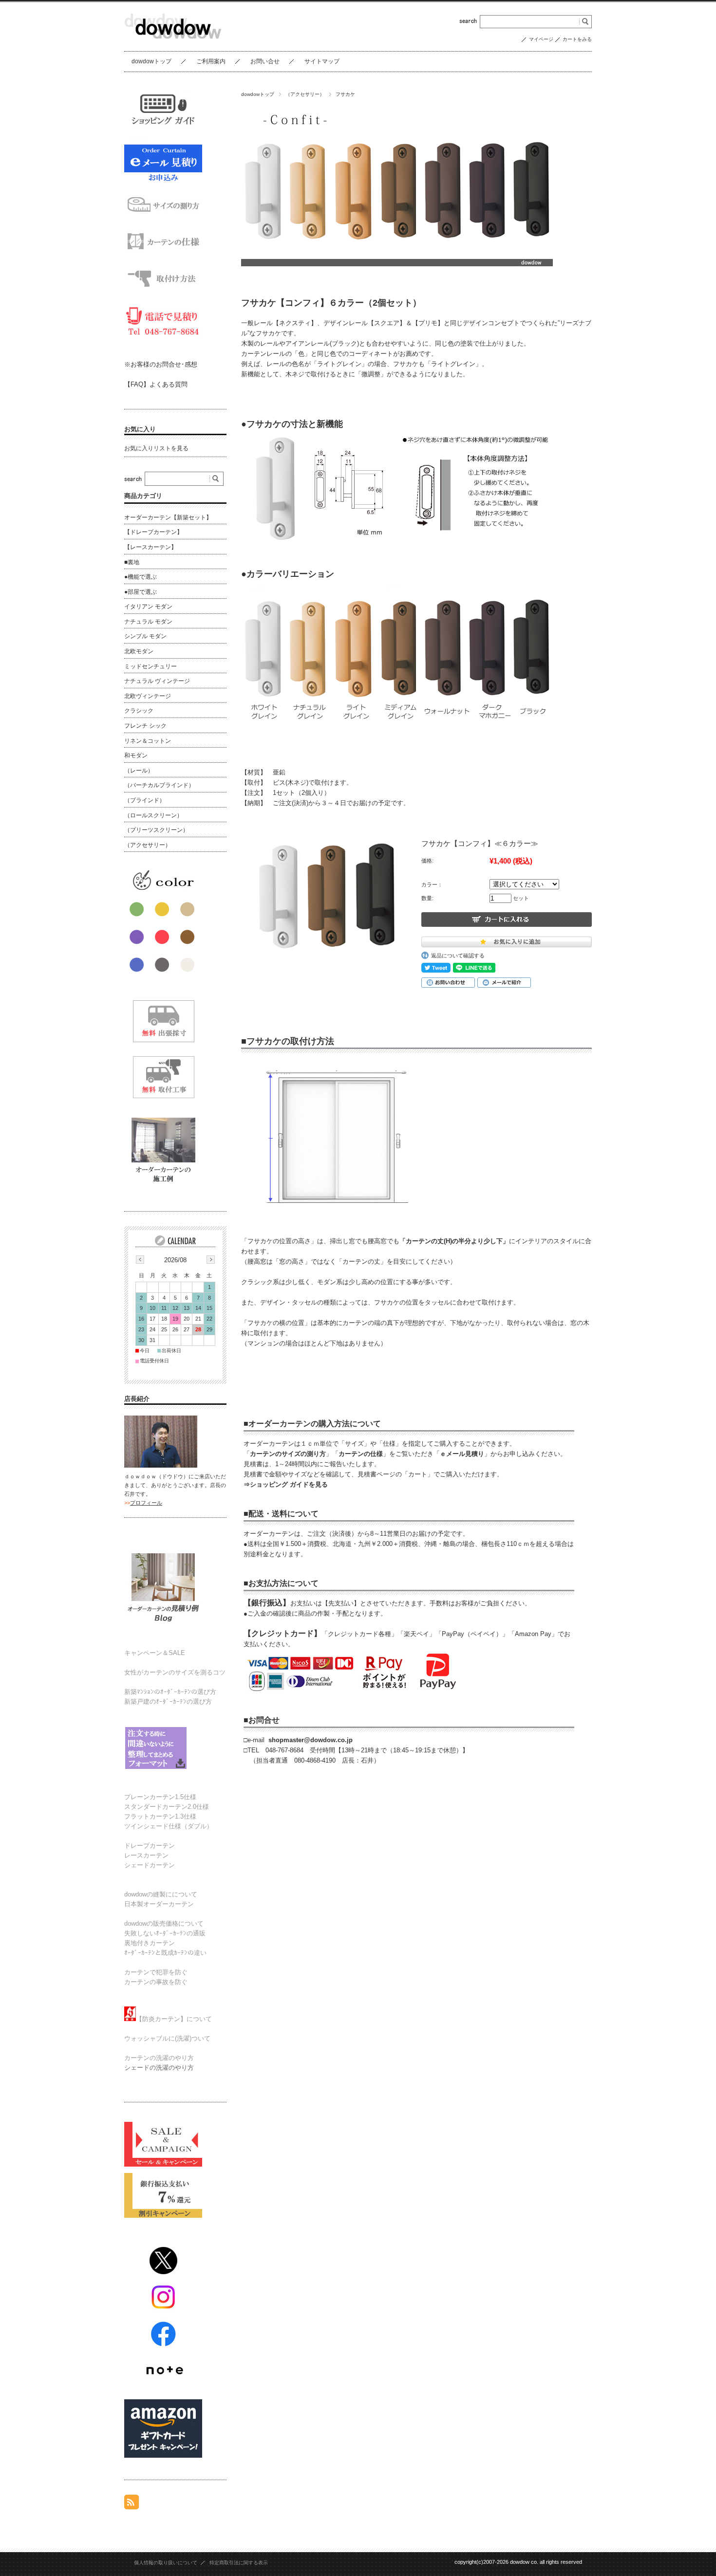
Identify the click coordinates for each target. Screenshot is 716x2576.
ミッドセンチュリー (151, 666)
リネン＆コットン (148, 741)
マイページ (541, 39)
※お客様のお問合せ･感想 (161, 364)
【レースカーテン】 (151, 547)
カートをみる (577, 39)
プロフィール (146, 1503)
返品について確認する (461, 956)
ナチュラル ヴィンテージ (157, 681)
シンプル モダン (145, 636)
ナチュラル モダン (148, 622)
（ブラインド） (145, 800)
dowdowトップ (151, 61)
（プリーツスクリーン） (156, 830)
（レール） (139, 771)
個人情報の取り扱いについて (166, 2563)
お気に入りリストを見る (156, 448)
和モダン (136, 755)
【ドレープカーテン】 (153, 532)
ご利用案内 (211, 61)
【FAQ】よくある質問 (156, 384)
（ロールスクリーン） (153, 815)
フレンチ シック (145, 726)
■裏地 (132, 562)
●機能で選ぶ (141, 577)
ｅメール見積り (462, 1454)
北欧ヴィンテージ (148, 696)
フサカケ (345, 94)
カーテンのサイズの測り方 (288, 1454)
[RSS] (132, 2504)
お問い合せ (265, 61)
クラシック (139, 711)
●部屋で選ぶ (141, 592)
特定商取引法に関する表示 (239, 2563)
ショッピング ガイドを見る (289, 1484)
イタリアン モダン (148, 607)
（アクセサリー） (305, 94)
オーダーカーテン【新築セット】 (168, 517)
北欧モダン (139, 651)
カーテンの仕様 (361, 1454)
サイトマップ (322, 61)
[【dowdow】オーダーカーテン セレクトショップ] (173, 44)
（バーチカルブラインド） (159, 785)
